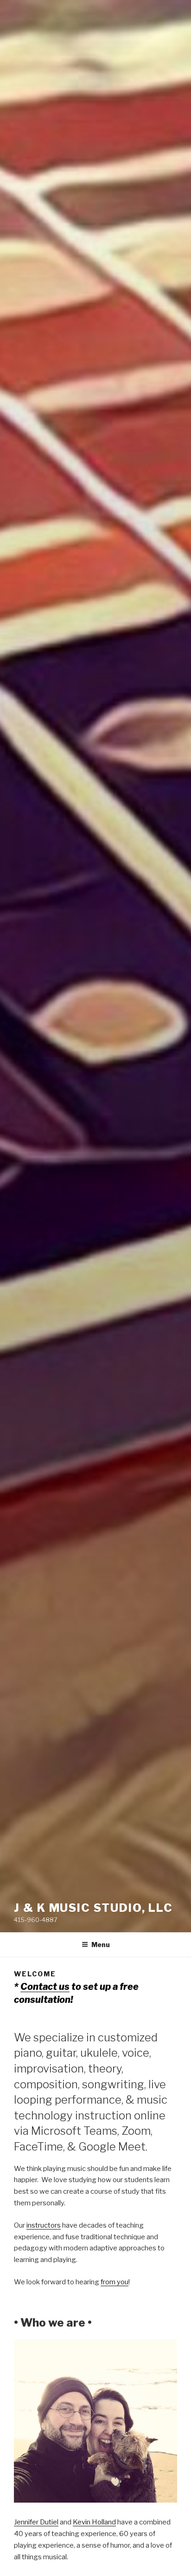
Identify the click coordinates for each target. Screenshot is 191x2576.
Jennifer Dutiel (36, 2522)
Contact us (45, 1987)
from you (115, 2282)
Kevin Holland (94, 2522)
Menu (101, 1945)
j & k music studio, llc (93, 1908)
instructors (44, 2225)
